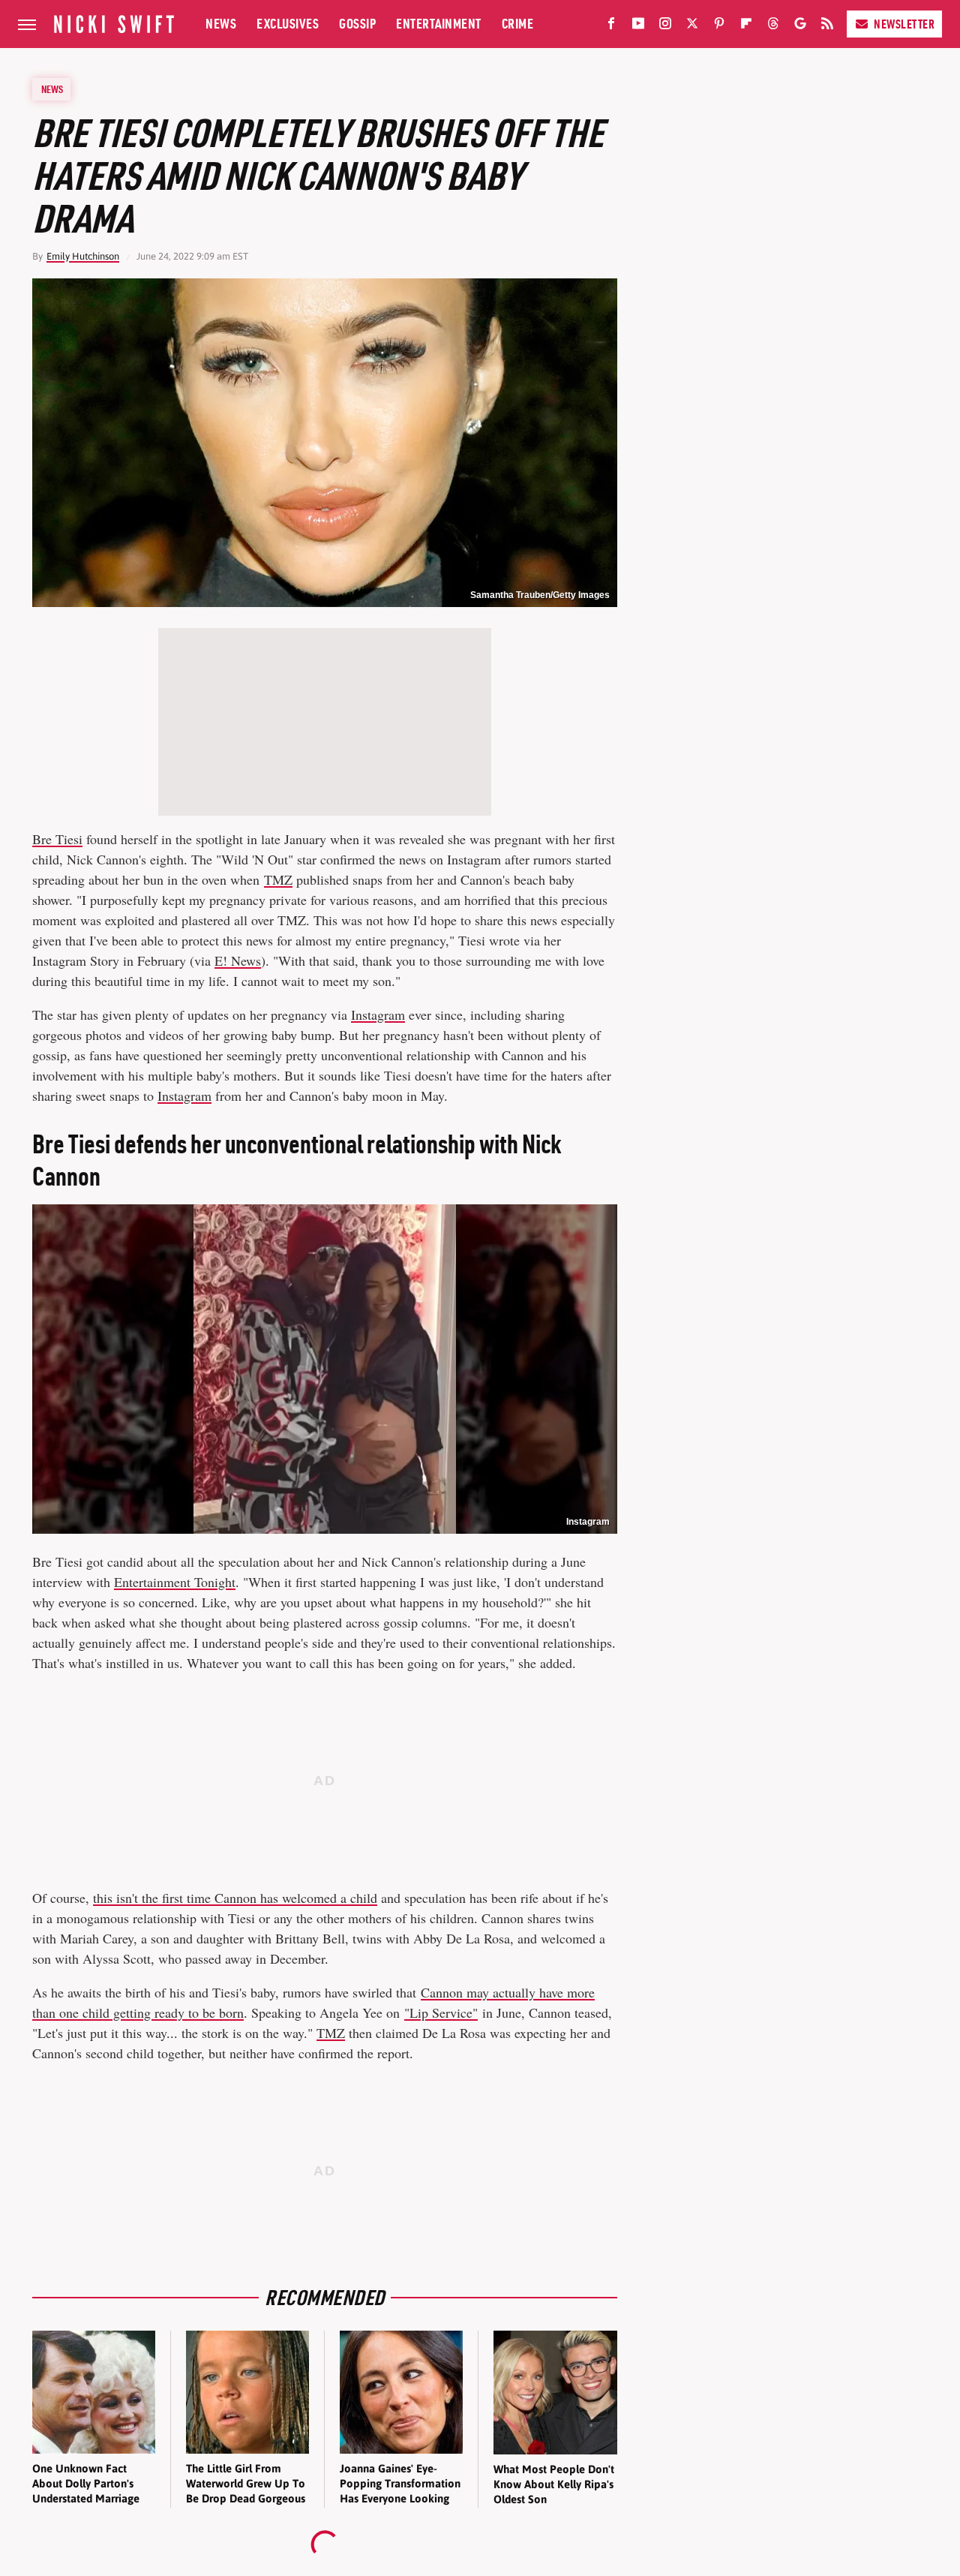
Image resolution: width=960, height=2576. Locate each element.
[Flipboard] (746, 26)
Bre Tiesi (57, 839)
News (221, 24)
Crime (518, 24)
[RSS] (827, 26)
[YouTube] (638, 26)
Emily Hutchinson (83, 256)
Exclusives (288, 24)
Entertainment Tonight (175, 1582)
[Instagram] (665, 26)
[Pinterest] (719, 26)
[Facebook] (611, 26)
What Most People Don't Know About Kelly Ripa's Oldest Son (554, 2484)
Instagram (378, 1014)
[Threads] (773, 26)
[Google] (800, 26)
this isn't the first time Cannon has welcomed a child (235, 1898)
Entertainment (439, 24)
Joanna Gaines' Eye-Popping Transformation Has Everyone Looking (400, 2484)
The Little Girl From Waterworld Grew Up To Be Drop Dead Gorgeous (246, 2484)
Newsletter (904, 24)
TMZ (278, 879)
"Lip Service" (441, 2012)
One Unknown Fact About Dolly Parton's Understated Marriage (86, 2484)
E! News (238, 960)
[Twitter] (692, 26)
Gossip (357, 24)
